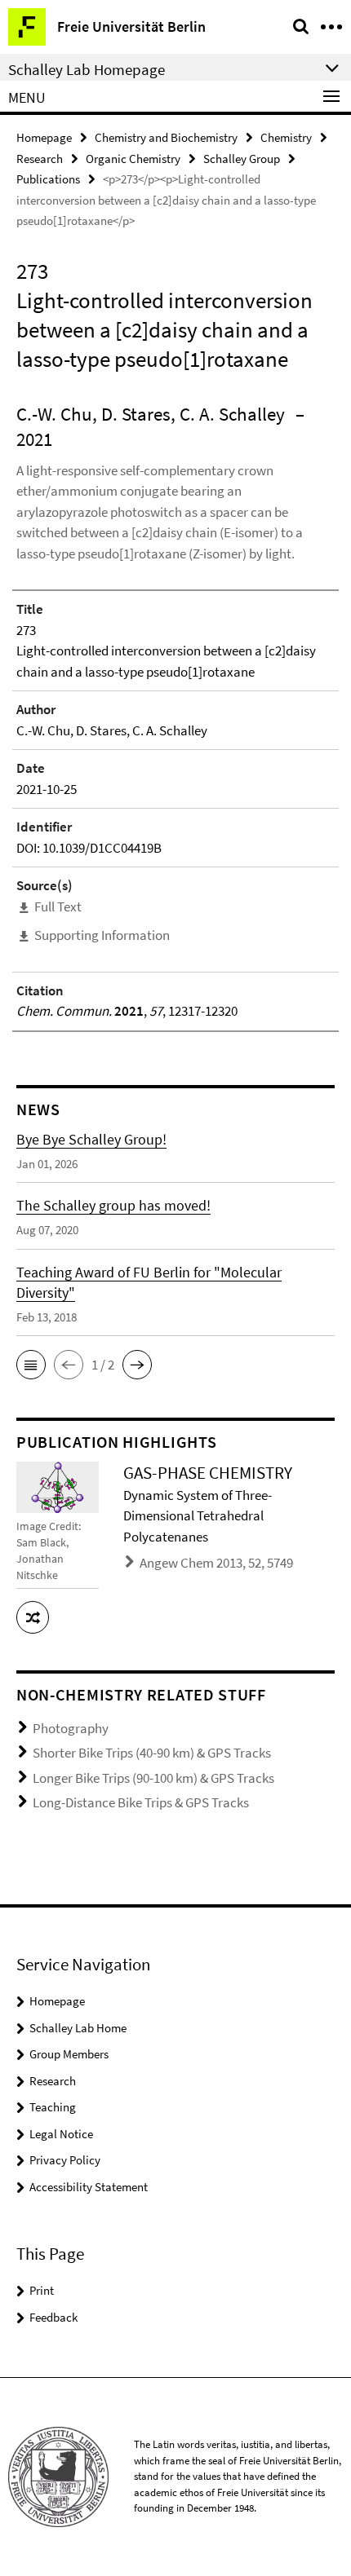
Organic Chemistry (133, 159)
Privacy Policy (65, 2160)
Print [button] (42, 2290)
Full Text (58, 906)
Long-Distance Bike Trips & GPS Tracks (141, 1802)
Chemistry (286, 137)
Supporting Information (102, 935)
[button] (31, 1365)
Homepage (44, 137)
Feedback (53, 2317)
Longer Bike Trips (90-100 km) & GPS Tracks (153, 1778)
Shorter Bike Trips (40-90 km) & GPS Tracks (152, 1753)
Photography (71, 1728)
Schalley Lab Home (78, 2028)
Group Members (69, 2054)
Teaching (53, 2107)
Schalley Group (242, 159)
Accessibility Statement (89, 2187)
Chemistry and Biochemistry (166, 137)
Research (40, 159)
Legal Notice (61, 2134)
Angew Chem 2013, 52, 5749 (216, 1563)
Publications (48, 179)
